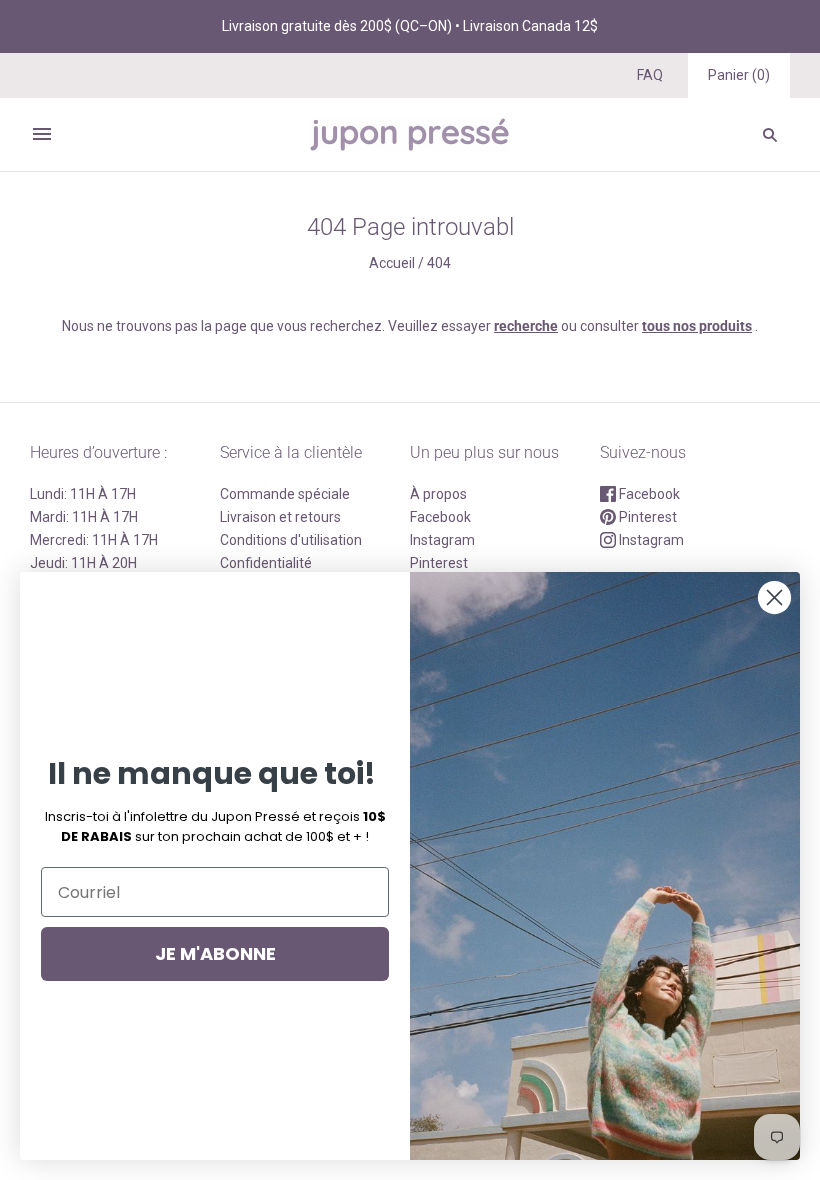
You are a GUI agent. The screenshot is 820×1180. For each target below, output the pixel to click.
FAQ (650, 75)
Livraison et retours (280, 517)
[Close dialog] (774, 597)
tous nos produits (697, 326)
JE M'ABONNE (215, 953)
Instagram (442, 540)
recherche (526, 326)
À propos (438, 494)
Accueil (392, 263)
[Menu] (42, 134)
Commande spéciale (285, 494)
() (739, 75)
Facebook (440, 517)
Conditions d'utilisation (291, 540)
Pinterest (646, 517)
